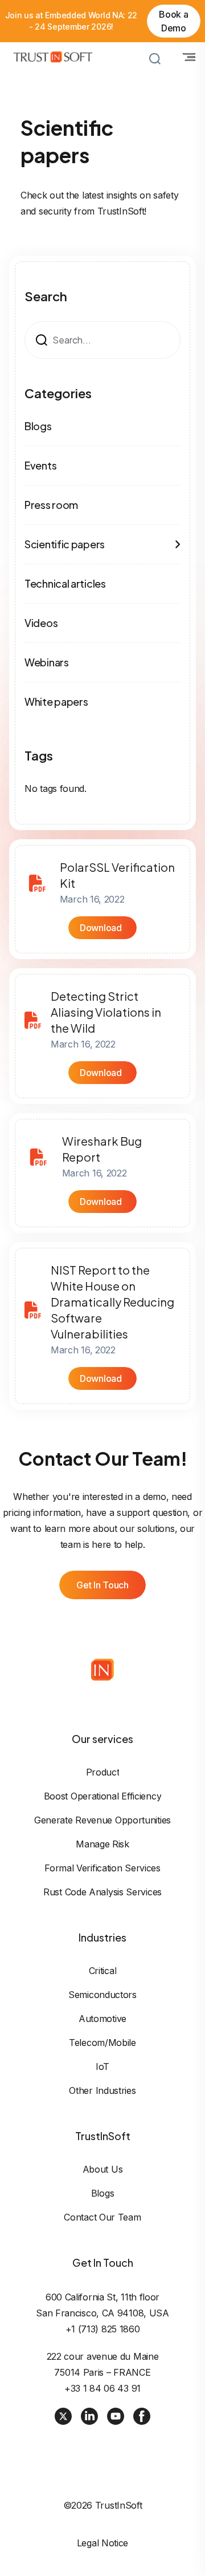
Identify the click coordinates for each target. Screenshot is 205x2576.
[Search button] (155, 59)
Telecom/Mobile (102, 2043)
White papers (56, 701)
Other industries (102, 2090)
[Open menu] (189, 57)
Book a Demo (173, 21)
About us (103, 2169)
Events (40, 465)
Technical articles (65, 583)
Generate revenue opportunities (102, 1820)
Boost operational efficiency (103, 1796)
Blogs (38, 426)
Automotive (102, 2019)
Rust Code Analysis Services (102, 1892)
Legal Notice (102, 2543)
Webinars (47, 662)
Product (103, 1772)
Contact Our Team (102, 2217)
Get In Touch (102, 1585)
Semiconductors (102, 1995)
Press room (51, 505)
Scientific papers (65, 544)
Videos (41, 623)
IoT (102, 2067)
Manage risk (102, 1844)
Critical (103, 1971)
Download (101, 928)
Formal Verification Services (102, 1868)
